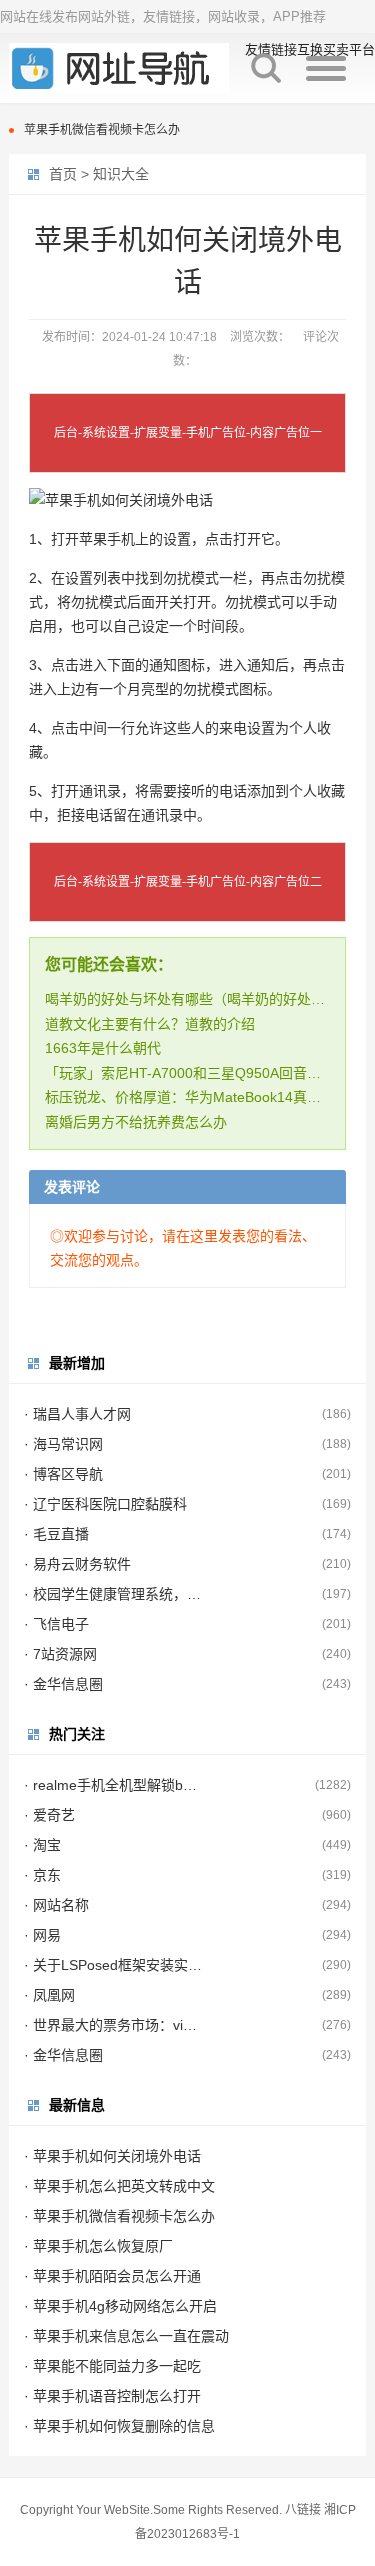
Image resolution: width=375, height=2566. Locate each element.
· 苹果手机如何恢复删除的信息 (119, 2426)
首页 (63, 174)
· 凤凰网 (49, 1995)
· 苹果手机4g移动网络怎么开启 (120, 2306)
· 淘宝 (42, 1845)
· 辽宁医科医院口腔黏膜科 (105, 1504)
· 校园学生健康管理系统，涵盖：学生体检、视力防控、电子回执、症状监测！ (113, 1594)
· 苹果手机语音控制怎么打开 (112, 2396)
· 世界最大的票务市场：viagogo (113, 2025)
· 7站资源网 (60, 1654)
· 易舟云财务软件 (77, 1564)
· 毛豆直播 (56, 1534)
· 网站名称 (56, 1905)
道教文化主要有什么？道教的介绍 (150, 1024)
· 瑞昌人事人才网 (77, 1414)
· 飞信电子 (56, 1624)
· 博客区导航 (63, 1474)
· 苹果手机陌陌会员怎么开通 (112, 2276)
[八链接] (119, 68)
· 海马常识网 (63, 1444)
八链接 (303, 2510)
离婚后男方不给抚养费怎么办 (136, 1122)
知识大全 (121, 174)
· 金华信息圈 (63, 1684)
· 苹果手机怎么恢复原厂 (98, 2246)
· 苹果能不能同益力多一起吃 (112, 2366)
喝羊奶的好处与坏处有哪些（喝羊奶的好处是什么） (206, 999)
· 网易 (42, 1935)
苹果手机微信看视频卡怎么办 (102, 130)
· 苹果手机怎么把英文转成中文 (119, 2186)
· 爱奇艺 (49, 1815)
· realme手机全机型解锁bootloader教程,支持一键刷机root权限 (113, 1785)
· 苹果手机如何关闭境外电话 (112, 2156)
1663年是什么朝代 (103, 1048)
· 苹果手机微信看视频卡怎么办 (119, 2216)
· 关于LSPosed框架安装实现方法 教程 (113, 1965)
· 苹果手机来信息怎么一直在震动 (126, 2336)
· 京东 (42, 1875)
